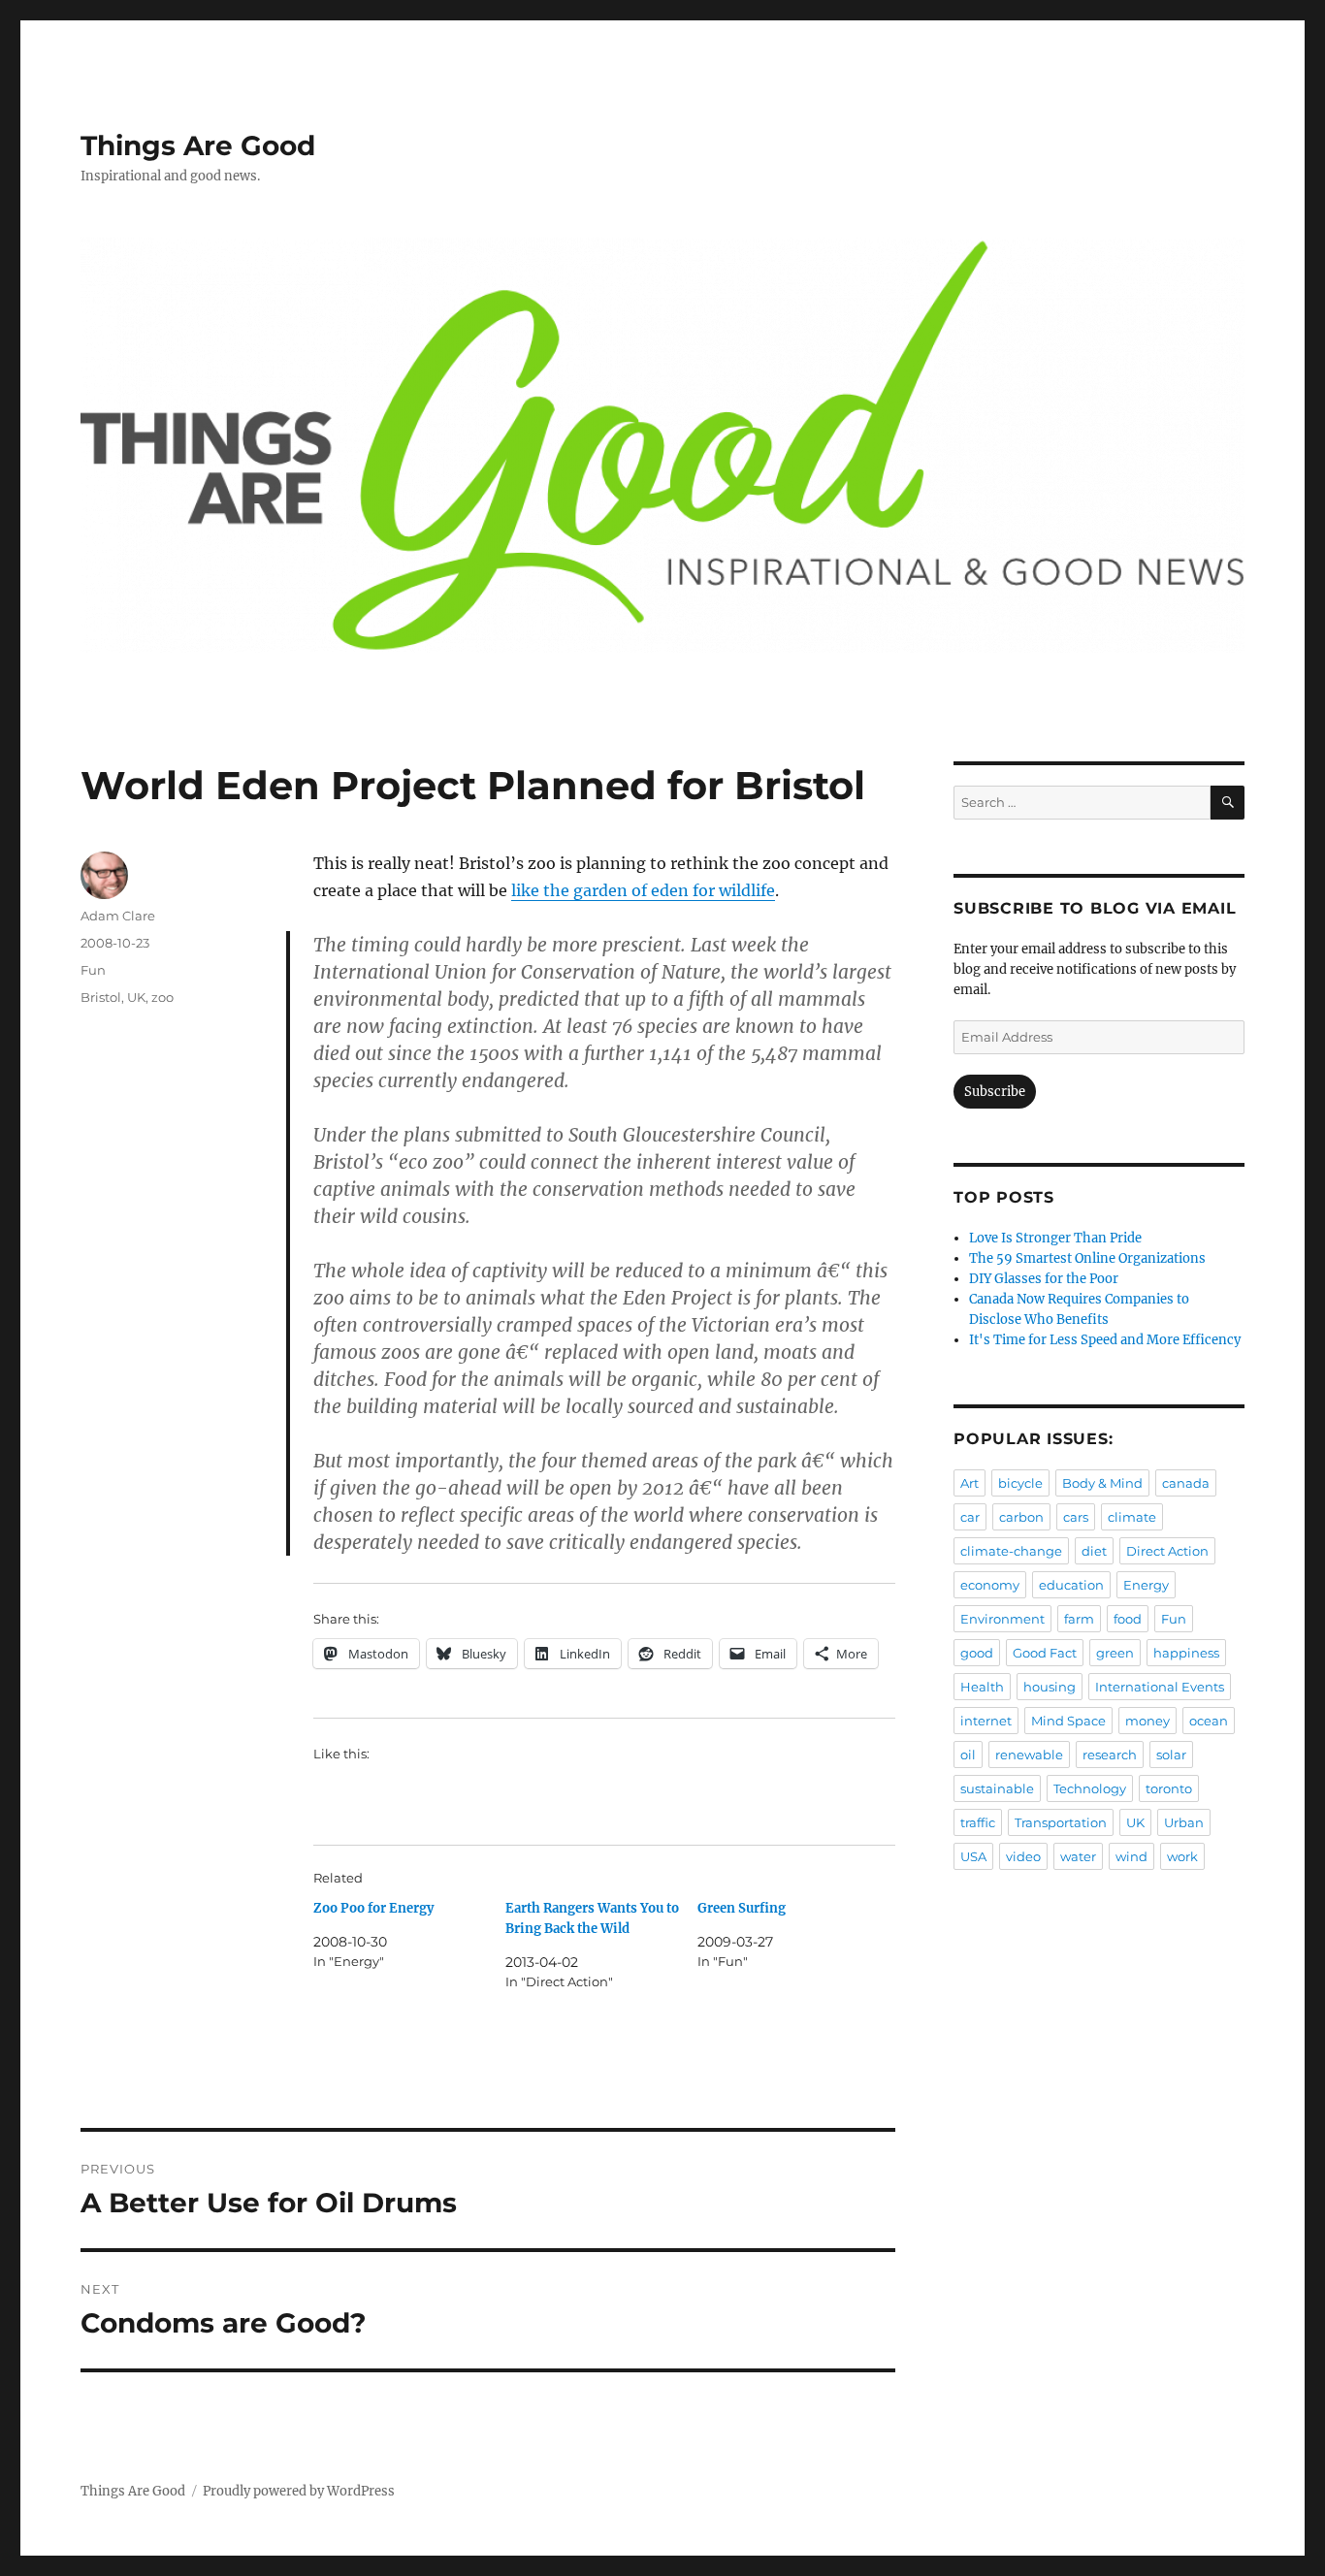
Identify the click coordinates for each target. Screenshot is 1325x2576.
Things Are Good (198, 145)
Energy (1146, 1585)
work (1182, 1856)
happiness (1186, 1653)
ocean (1209, 1721)
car (970, 1517)
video (1023, 1856)
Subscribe (995, 1092)
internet (986, 1721)
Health (982, 1687)
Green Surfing (742, 1908)
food (1128, 1619)
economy (990, 1585)
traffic (978, 1822)
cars (1076, 1517)
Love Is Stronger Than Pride (1055, 1238)
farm (1079, 1619)
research (1110, 1755)
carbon (1021, 1517)
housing (1050, 1687)
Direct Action (1167, 1551)
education (1071, 1585)
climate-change (1011, 1551)
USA (973, 1856)
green (1115, 1653)
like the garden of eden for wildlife (643, 890)
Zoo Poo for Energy (373, 1908)
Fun (93, 970)
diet (1094, 1551)
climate (1132, 1517)
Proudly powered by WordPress (299, 2491)
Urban (1184, 1822)
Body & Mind (1102, 1483)
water (1078, 1856)
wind (1131, 1856)
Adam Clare (118, 916)
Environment (1002, 1619)
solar (1171, 1755)
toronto (1169, 1788)
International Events (1160, 1687)
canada (1186, 1483)
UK (136, 997)
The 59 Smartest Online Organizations (1087, 1258)
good (977, 1653)
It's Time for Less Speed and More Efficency (1105, 1340)
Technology (1090, 1788)
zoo (162, 997)
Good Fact (1045, 1653)
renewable (1029, 1755)
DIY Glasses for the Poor (1044, 1279)
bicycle (1020, 1483)
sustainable (997, 1788)
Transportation (1061, 1822)
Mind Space (1068, 1721)
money (1147, 1721)
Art (970, 1483)
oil (968, 1755)
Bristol (101, 997)
